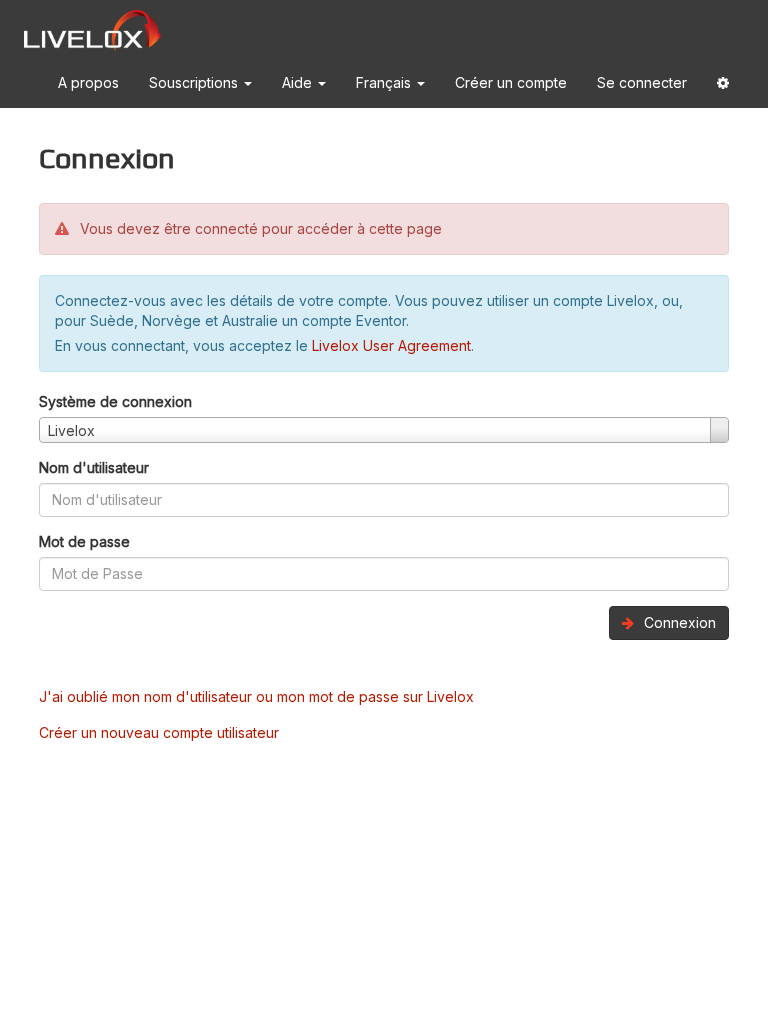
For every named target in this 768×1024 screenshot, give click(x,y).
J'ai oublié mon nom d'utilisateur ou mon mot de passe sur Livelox (256, 696)
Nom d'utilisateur (94, 467)
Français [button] (385, 82)
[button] (723, 86)
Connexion (678, 622)
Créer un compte (511, 82)
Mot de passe (84, 541)
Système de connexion (115, 401)
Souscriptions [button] (195, 82)
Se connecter (642, 82)
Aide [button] (299, 82)
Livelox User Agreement (391, 345)
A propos (88, 82)
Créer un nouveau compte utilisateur (159, 732)
